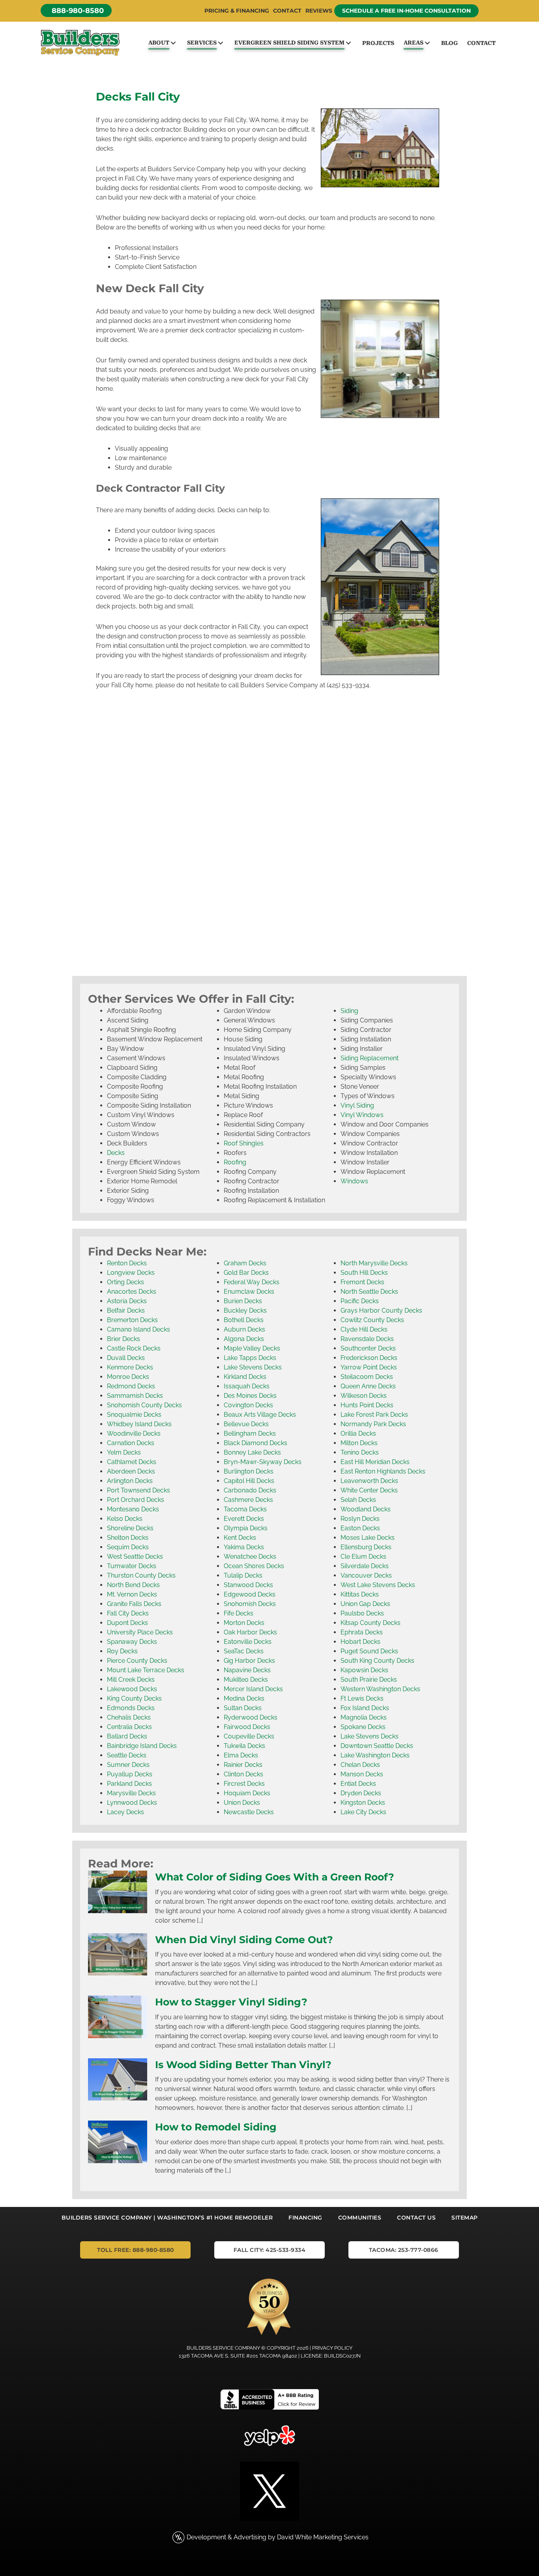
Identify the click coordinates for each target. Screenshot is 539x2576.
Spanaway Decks (132, 1642)
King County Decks (134, 1698)
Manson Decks (362, 1774)
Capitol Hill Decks (249, 1481)
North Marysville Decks (374, 1263)
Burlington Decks (249, 1471)
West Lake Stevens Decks (378, 1585)
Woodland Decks (366, 1509)
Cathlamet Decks (132, 1462)
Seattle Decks (127, 1755)
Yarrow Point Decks (369, 1367)
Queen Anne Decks (368, 1386)
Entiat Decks (358, 1784)
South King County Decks (377, 1661)
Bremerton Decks (132, 1320)
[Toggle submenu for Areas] (427, 43)
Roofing (235, 1162)
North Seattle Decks (369, 1292)
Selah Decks (358, 1500)
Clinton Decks (243, 1774)
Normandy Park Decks (373, 1424)
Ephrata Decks (362, 1632)
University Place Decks (140, 1632)
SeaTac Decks (244, 1651)
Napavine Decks (247, 1670)
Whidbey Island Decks (139, 1424)
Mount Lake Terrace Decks (146, 1670)
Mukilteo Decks (246, 1680)
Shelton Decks (128, 1538)
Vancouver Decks (366, 1575)
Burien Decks (243, 1301)
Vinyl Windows (362, 1115)
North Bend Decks (133, 1585)
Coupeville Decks (249, 1736)
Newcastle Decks (249, 1812)
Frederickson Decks (369, 1358)
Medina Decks (244, 1698)
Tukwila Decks (244, 1746)
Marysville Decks (131, 1793)
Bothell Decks (244, 1320)
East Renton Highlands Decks (383, 1471)
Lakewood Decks (132, 1689)
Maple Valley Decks (252, 1348)
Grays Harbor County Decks (381, 1310)
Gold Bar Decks (246, 1273)
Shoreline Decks (130, 1528)
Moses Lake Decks (368, 1538)
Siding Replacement (370, 1058)
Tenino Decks (360, 1452)
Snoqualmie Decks (134, 1415)
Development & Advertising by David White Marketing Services (278, 2537)
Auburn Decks (244, 1329)
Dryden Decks (361, 1793)
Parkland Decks (129, 1784)
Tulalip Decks (243, 1575)
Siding (349, 1011)
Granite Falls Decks (134, 1604)
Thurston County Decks (141, 1575)
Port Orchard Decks (136, 1500)
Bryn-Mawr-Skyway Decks (263, 1462)
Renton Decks (127, 1263)
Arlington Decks (130, 1481)
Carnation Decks (131, 1443)
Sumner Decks (128, 1765)
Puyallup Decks (130, 1774)
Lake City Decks (363, 1812)
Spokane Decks (363, 1727)
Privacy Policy (332, 2348)
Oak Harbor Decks (250, 1632)
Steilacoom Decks (367, 1377)
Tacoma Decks (245, 1509)
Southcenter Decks (368, 1348)
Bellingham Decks (250, 1433)
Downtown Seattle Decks (377, 1746)
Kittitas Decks (360, 1594)
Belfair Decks (126, 1310)
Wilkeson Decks (364, 1396)
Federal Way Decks (252, 1282)
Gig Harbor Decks (249, 1661)
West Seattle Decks (135, 1557)
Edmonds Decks (131, 1708)
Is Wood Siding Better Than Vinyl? (243, 2065)
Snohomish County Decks (144, 1405)
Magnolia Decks (364, 1717)
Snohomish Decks (250, 1604)
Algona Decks (244, 1339)
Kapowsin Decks (364, 1670)
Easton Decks (360, 1528)
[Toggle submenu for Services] (220, 43)
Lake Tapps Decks (250, 1358)
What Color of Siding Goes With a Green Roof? (275, 1877)
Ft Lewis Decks (362, 1698)
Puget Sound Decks (369, 1651)
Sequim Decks (128, 1547)
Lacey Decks (125, 1812)
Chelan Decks (360, 1765)
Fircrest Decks (244, 1784)
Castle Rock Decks (134, 1348)
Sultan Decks (243, 1708)
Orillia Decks (358, 1433)
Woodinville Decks (134, 1433)
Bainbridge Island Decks (142, 1746)
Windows (354, 1181)
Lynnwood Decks (132, 1803)
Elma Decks (241, 1755)
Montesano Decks (133, 1509)
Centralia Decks (129, 1727)
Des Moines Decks (250, 1396)
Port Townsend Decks (138, 1490)
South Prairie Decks (369, 1680)
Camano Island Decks (138, 1329)
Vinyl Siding (357, 1105)
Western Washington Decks (380, 1689)
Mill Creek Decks (131, 1680)
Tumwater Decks (132, 1566)
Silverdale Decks (365, 1566)
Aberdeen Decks (131, 1471)
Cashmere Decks (248, 1500)
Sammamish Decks (135, 1396)
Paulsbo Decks (362, 1613)
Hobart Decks (360, 1642)
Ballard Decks (127, 1736)
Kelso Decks (125, 1519)
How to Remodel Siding (216, 2127)
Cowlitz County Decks (372, 1320)
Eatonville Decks (248, 1642)
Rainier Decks (243, 1765)
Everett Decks (244, 1519)
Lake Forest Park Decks (374, 1415)
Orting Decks (125, 1282)
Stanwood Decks (248, 1585)
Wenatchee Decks (250, 1557)
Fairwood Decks (247, 1727)
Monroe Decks (128, 1377)
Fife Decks (239, 1613)
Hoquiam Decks (247, 1793)
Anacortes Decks (132, 1292)
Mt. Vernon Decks (132, 1594)
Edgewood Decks (250, 1594)
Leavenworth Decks (369, 1481)
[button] (76, 10)
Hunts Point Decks (367, 1405)
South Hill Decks (364, 1273)
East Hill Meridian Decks (375, 1462)
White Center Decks (369, 1490)
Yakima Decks (244, 1547)
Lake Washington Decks (375, 1755)
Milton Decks (359, 1443)
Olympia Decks (246, 1528)
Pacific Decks (360, 1301)
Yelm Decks (124, 1452)
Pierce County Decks (137, 1661)
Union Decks (242, 1803)
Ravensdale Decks (367, 1339)
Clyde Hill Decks (364, 1329)
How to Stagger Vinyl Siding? (231, 2002)
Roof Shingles (244, 1143)
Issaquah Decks (247, 1386)
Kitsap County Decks (371, 1623)
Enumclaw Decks (249, 1292)
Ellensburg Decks (366, 1547)
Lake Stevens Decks (253, 1367)
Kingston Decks (363, 1803)
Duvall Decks (126, 1358)
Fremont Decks (362, 1282)
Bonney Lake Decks (252, 1452)
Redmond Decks (131, 1386)
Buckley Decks (245, 1310)
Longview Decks (131, 1273)
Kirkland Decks (245, 1377)
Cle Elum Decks (363, 1557)
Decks (116, 1153)
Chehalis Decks (129, 1717)
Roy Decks (122, 1651)
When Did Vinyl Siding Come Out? (244, 1940)
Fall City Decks (128, 1613)
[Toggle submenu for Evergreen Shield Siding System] (348, 43)
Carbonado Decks (250, 1490)
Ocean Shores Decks (254, 1566)
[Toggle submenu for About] (173, 43)
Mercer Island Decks (253, 1689)
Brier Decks (124, 1339)
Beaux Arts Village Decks (260, 1415)
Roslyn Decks (360, 1519)
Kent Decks (240, 1538)
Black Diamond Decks (255, 1443)
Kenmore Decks (130, 1367)
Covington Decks (248, 1405)
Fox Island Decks (365, 1708)
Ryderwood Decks (251, 1717)
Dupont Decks (127, 1623)
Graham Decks (245, 1263)
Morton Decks (244, 1623)
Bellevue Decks (246, 1424)
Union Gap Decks (365, 1604)
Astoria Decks (127, 1301)
